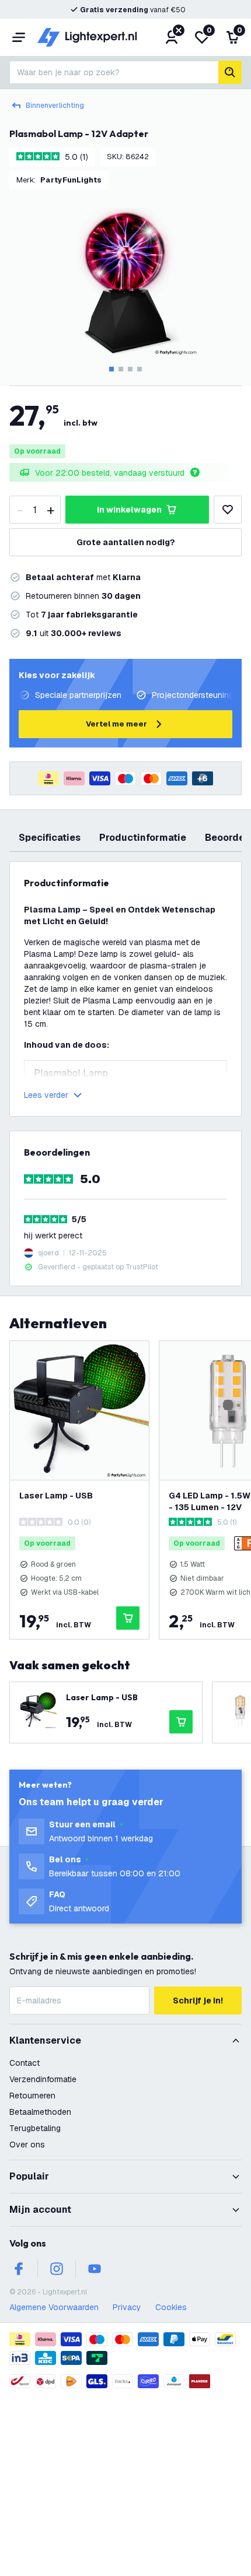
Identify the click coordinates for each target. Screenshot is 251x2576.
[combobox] (114, 72)
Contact (25, 2063)
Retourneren (32, 2096)
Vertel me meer (116, 724)
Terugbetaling (35, 2128)
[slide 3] (130, 369)
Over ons (27, 2145)
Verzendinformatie (43, 2079)
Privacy (127, 2307)
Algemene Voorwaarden (54, 2307)
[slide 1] (111, 369)
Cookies (171, 2307)
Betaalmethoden (40, 2112)
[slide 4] (140, 369)
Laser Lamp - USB (56, 1496)
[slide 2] (121, 369)
